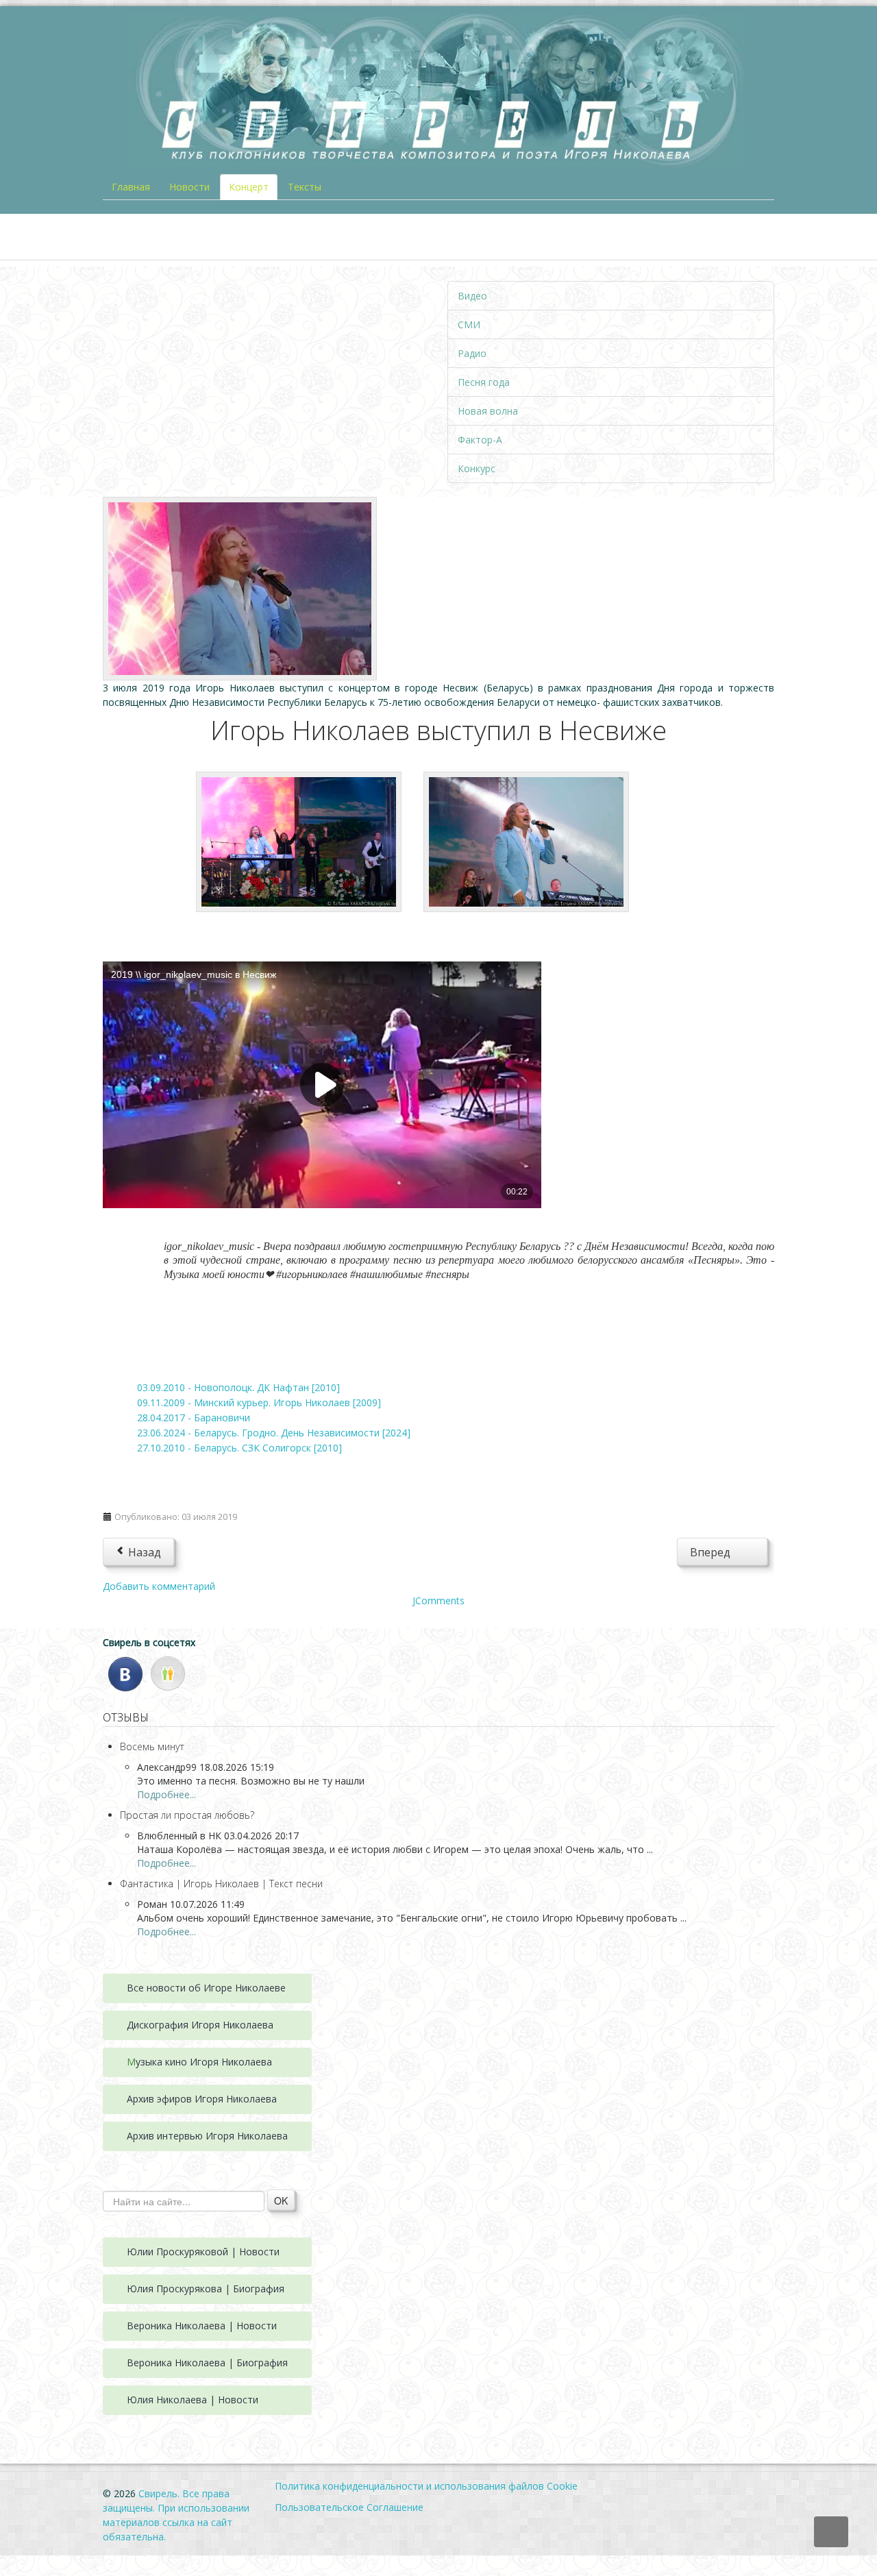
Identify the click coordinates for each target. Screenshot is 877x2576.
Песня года (484, 382)
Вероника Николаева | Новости (202, 2326)
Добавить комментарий (159, 1586)
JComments (438, 1600)
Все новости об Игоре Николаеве (206, 1988)
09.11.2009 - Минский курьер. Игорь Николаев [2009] (259, 1402)
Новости (189, 187)
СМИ (469, 324)
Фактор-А (480, 440)
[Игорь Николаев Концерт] (240, 588)
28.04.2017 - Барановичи (194, 1418)
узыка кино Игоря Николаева (204, 2062)
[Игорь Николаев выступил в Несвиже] (299, 841)
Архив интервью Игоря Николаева (207, 2136)
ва (268, 2025)
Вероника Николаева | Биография (207, 2363)
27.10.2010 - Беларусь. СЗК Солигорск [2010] (239, 1448)
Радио (472, 353)
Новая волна (488, 411)
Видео (472, 296)
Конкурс (477, 468)
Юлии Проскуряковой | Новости (203, 2252)
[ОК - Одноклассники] (168, 1672)
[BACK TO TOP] (831, 2532)
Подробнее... (166, 1794)
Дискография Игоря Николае (195, 2025)
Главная (131, 187)
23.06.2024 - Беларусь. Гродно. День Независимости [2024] (274, 1433)
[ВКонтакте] (125, 1672)
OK (281, 2200)
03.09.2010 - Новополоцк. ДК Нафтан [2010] (238, 1387)
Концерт (249, 187)
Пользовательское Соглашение (349, 2507)
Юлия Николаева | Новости (193, 2400)
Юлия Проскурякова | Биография (206, 2289)
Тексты (305, 187)
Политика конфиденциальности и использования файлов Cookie (426, 2486)
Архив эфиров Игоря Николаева (202, 2099)
